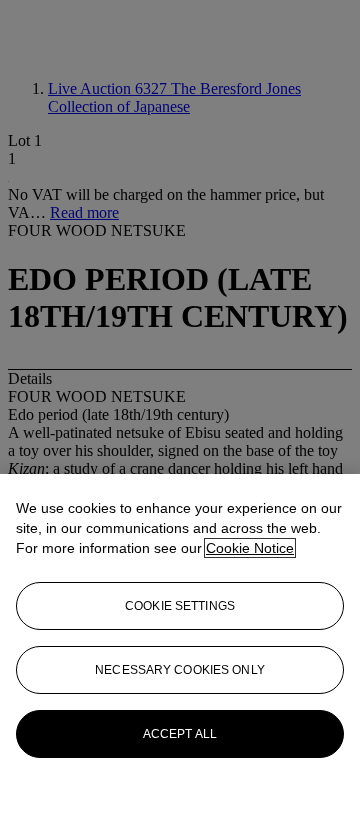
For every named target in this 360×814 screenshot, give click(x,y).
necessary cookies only (180, 670)
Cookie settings (180, 606)
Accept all (180, 734)
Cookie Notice (250, 548)
